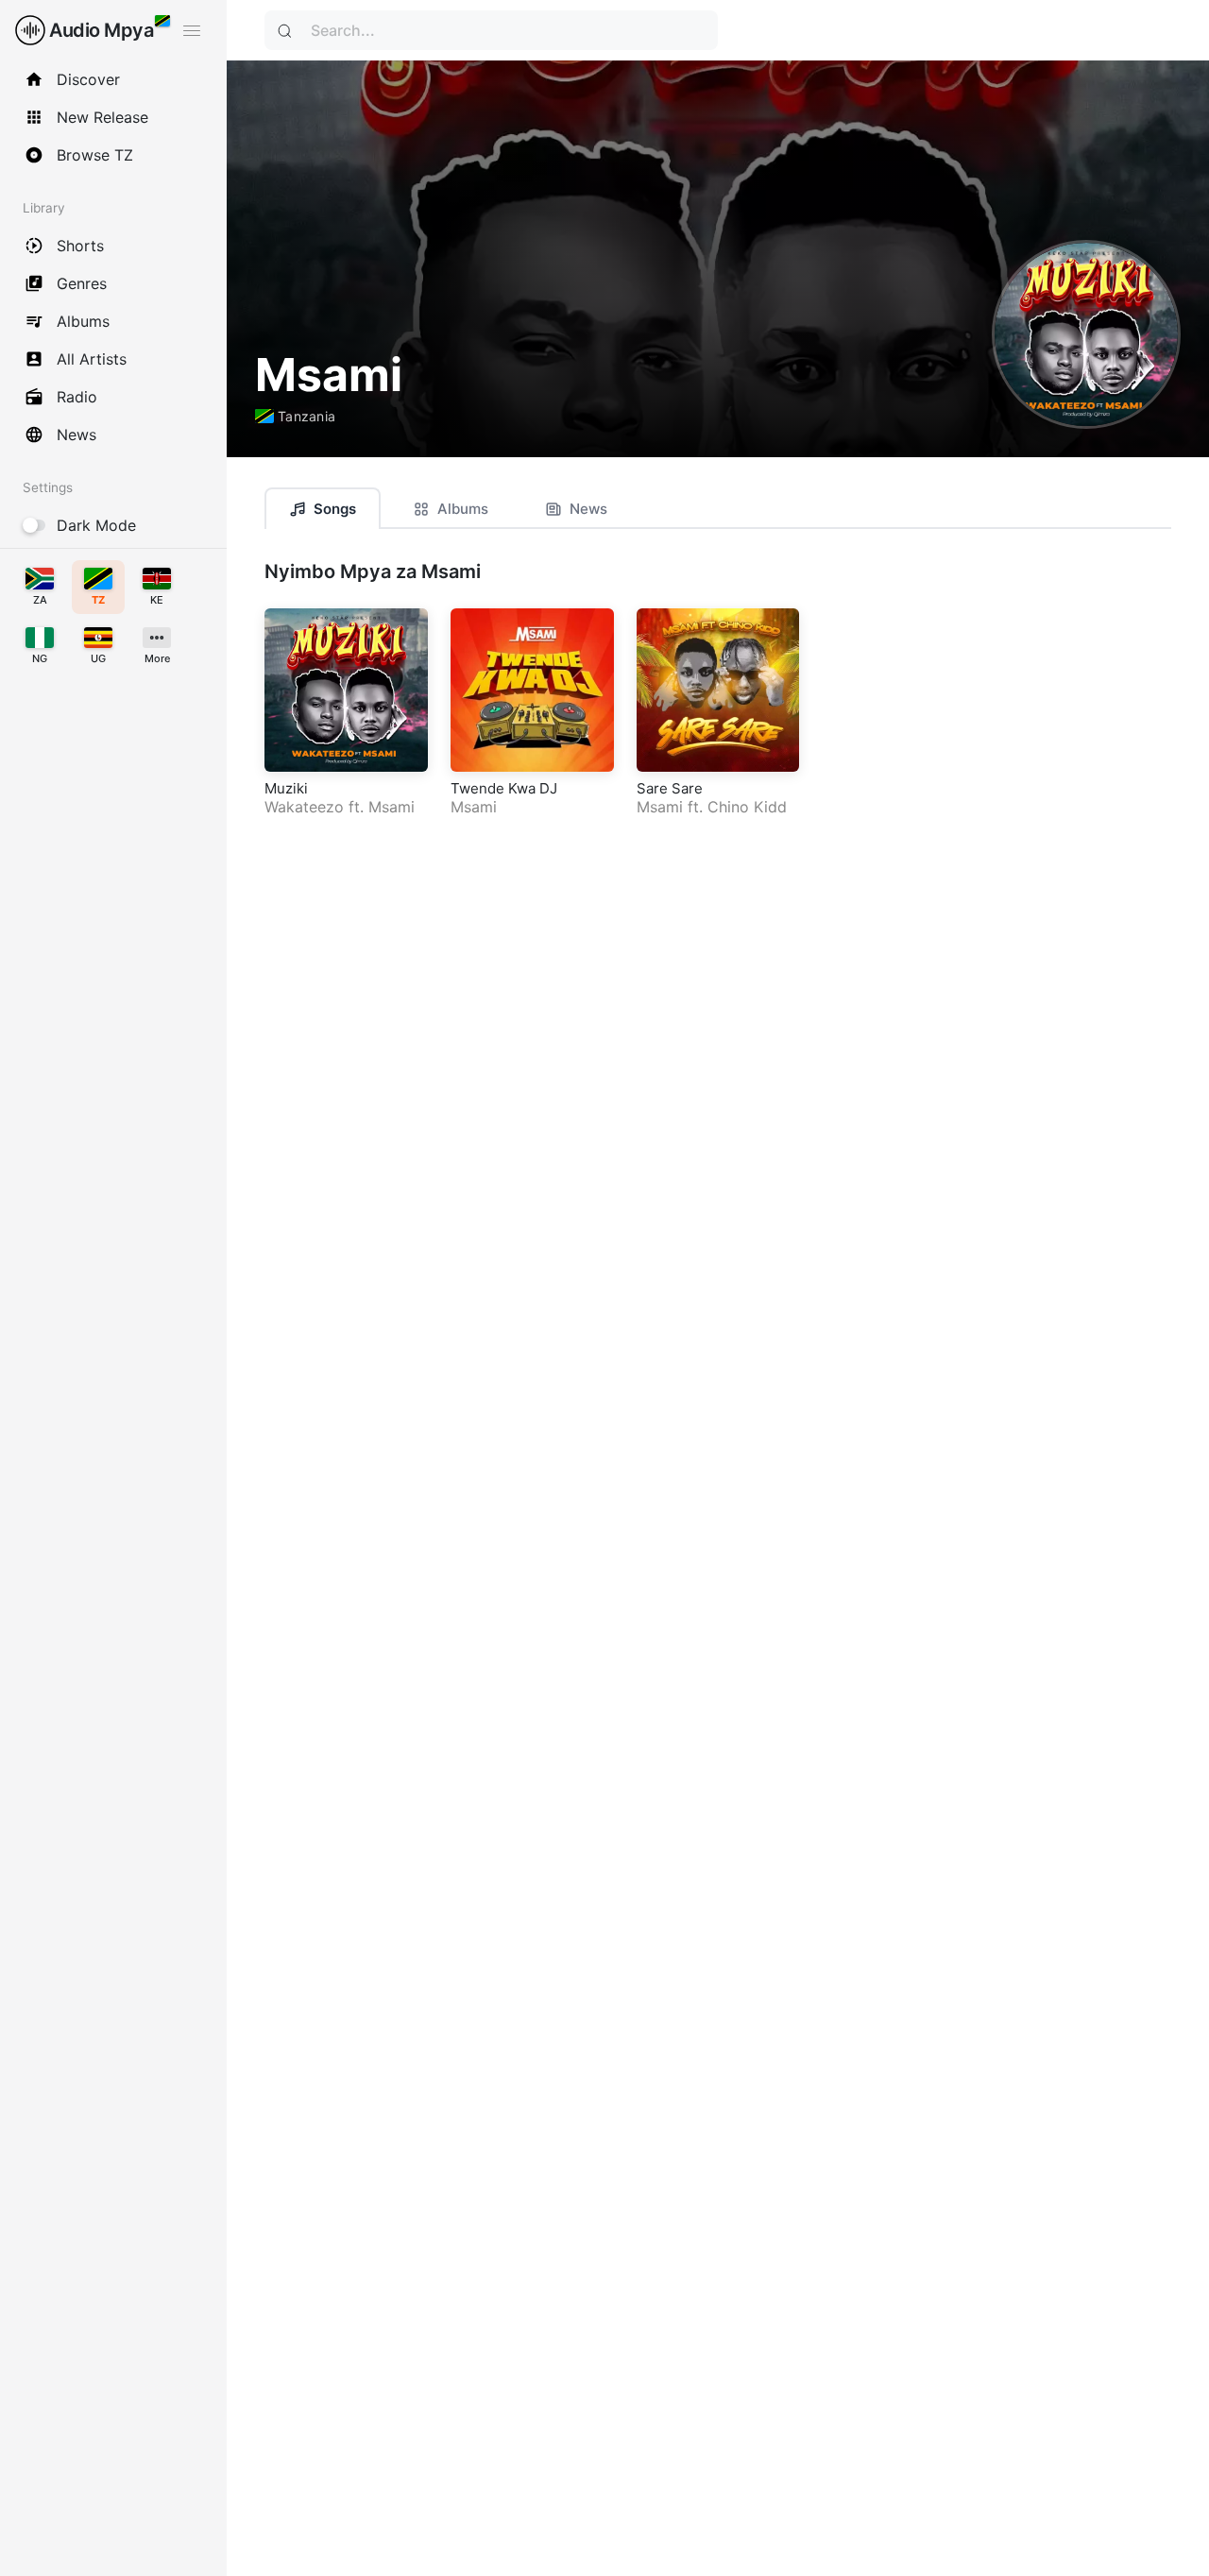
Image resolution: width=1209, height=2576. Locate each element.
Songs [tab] (335, 509)
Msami (392, 807)
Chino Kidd (747, 807)
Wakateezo (304, 807)
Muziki (286, 788)
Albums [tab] (463, 509)
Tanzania (307, 416)
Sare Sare (670, 788)
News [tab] (588, 509)
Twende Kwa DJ (504, 788)
